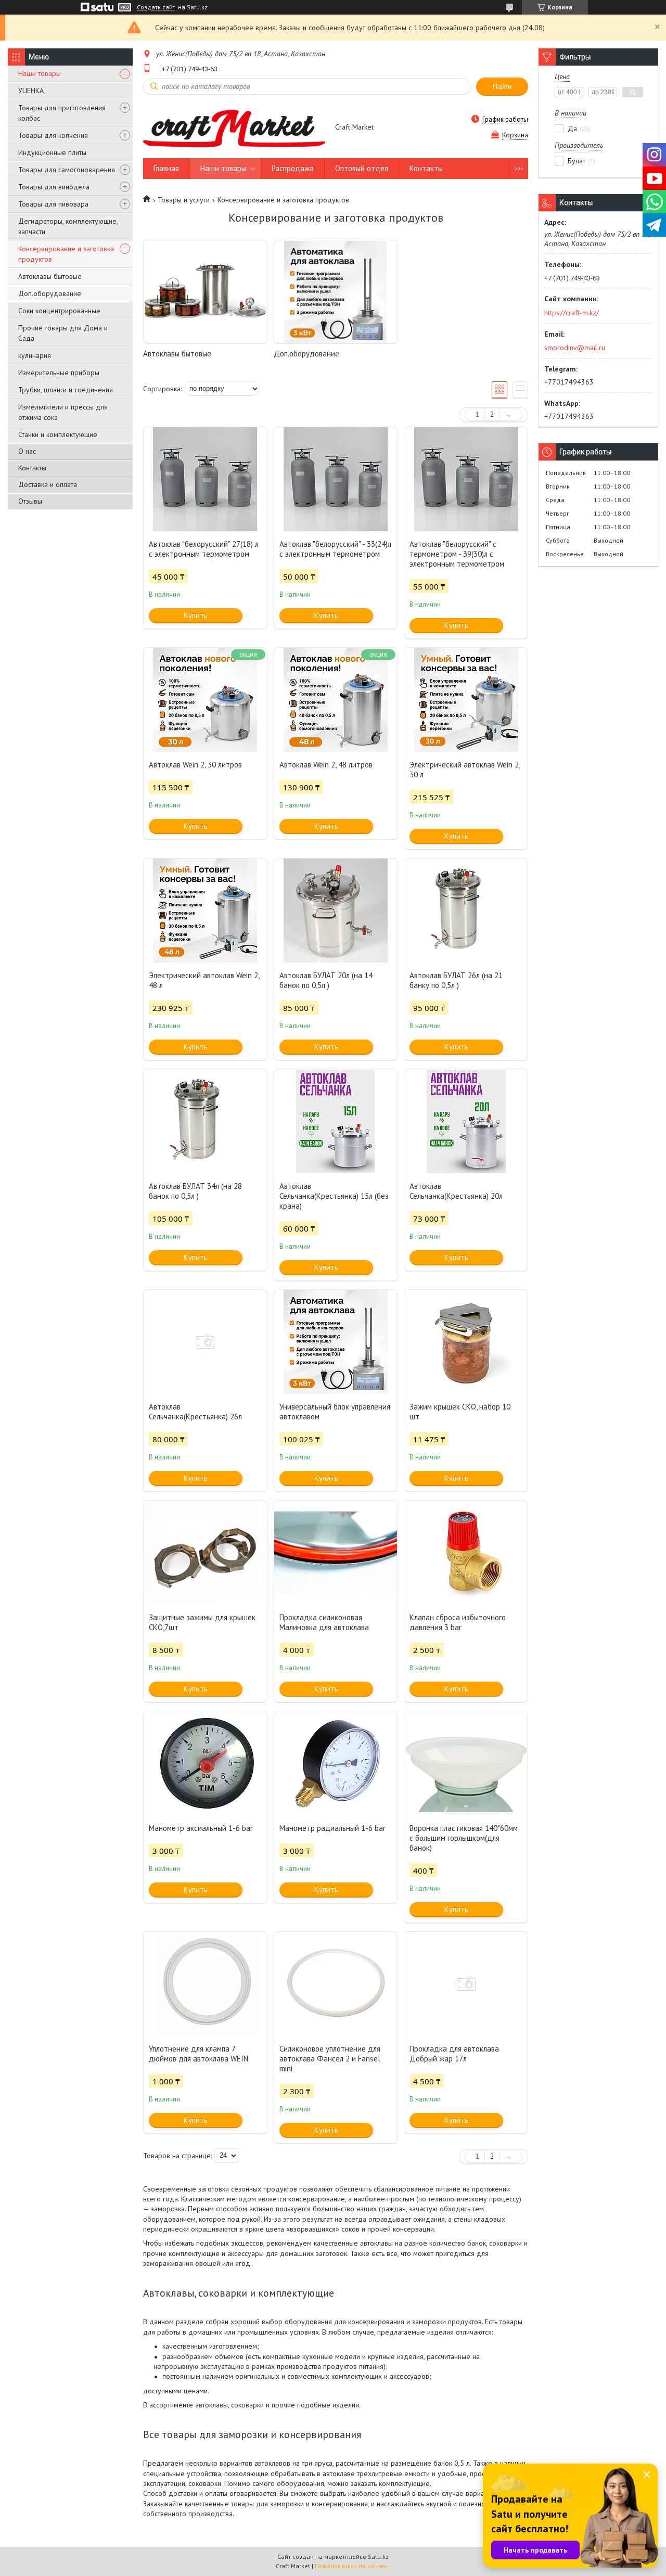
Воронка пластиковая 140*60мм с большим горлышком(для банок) (464, 1838)
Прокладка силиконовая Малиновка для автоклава (324, 1622)
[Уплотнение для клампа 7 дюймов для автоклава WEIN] (205, 1984)
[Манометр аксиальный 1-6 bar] (205, 1763)
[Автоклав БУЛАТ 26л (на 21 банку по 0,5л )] (466, 911)
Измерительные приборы (59, 373)
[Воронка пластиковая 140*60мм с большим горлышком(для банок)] (466, 1763)
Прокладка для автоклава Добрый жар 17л (454, 2054)
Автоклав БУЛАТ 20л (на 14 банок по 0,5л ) (326, 980)
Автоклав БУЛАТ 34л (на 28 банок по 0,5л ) (195, 1191)
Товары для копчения (53, 135)
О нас (27, 451)
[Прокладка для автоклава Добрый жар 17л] (466, 1984)
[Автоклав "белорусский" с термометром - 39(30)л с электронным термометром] (466, 479)
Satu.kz (378, 2556)
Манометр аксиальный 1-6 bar (201, 1828)
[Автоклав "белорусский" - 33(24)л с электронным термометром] (336, 479)
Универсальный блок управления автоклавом (335, 1412)
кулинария (35, 355)
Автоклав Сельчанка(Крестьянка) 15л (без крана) (334, 1196)
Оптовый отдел (362, 168)
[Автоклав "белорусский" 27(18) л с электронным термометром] (205, 479)
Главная (166, 168)
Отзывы (30, 501)
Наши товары (40, 73)
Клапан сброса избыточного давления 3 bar (458, 1622)
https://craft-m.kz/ (572, 313)
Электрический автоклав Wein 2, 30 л (465, 770)
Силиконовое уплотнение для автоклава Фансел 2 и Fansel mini (330, 2059)
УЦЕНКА (31, 91)
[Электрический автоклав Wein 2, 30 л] (466, 700)
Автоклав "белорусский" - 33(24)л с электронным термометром (335, 549)
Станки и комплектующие (58, 434)
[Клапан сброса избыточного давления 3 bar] (466, 1553)
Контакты (32, 468)
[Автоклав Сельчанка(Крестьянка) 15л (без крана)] (336, 1121)
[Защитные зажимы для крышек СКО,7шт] (205, 1553)
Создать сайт (156, 7)
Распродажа (293, 168)
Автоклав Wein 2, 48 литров (326, 765)
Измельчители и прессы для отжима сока (63, 412)
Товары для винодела (54, 187)
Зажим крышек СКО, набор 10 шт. (460, 1412)
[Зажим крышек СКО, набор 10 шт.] (466, 1342)
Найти (502, 87)
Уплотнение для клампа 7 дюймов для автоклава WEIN (198, 2054)
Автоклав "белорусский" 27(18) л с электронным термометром (204, 549)
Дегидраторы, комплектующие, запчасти (68, 226)
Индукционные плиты (52, 152)
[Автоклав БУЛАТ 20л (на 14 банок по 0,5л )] (336, 911)
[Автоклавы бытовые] (205, 292)
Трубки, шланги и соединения (66, 390)
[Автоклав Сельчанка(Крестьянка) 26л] (205, 1342)
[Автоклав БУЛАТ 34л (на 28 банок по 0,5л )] (205, 1121)
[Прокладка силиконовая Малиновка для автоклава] (336, 1553)
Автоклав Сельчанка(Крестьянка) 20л (456, 1191)
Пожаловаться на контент (353, 2566)
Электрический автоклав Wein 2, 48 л (204, 980)
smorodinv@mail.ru (575, 348)
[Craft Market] (234, 127)
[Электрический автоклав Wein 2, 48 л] (205, 911)
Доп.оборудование (50, 293)
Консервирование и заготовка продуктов (66, 254)
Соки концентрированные (59, 311)
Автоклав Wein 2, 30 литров (195, 765)
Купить (196, 615)
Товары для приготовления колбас (62, 113)
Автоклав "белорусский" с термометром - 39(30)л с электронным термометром (457, 554)
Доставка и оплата (48, 484)
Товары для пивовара (53, 204)
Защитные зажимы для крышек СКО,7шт (202, 1622)
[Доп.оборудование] (336, 292)
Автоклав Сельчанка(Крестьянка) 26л (195, 1412)
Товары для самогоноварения (67, 170)
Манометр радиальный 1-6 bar (332, 1828)
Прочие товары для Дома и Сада (63, 333)
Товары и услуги (184, 200)
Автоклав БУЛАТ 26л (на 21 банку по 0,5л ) (456, 980)
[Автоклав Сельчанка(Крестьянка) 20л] (466, 1121)
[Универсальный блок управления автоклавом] (336, 1342)
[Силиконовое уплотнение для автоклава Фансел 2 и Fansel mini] (336, 1984)
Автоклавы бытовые (50, 276)
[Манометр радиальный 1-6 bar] (336, 1763)
